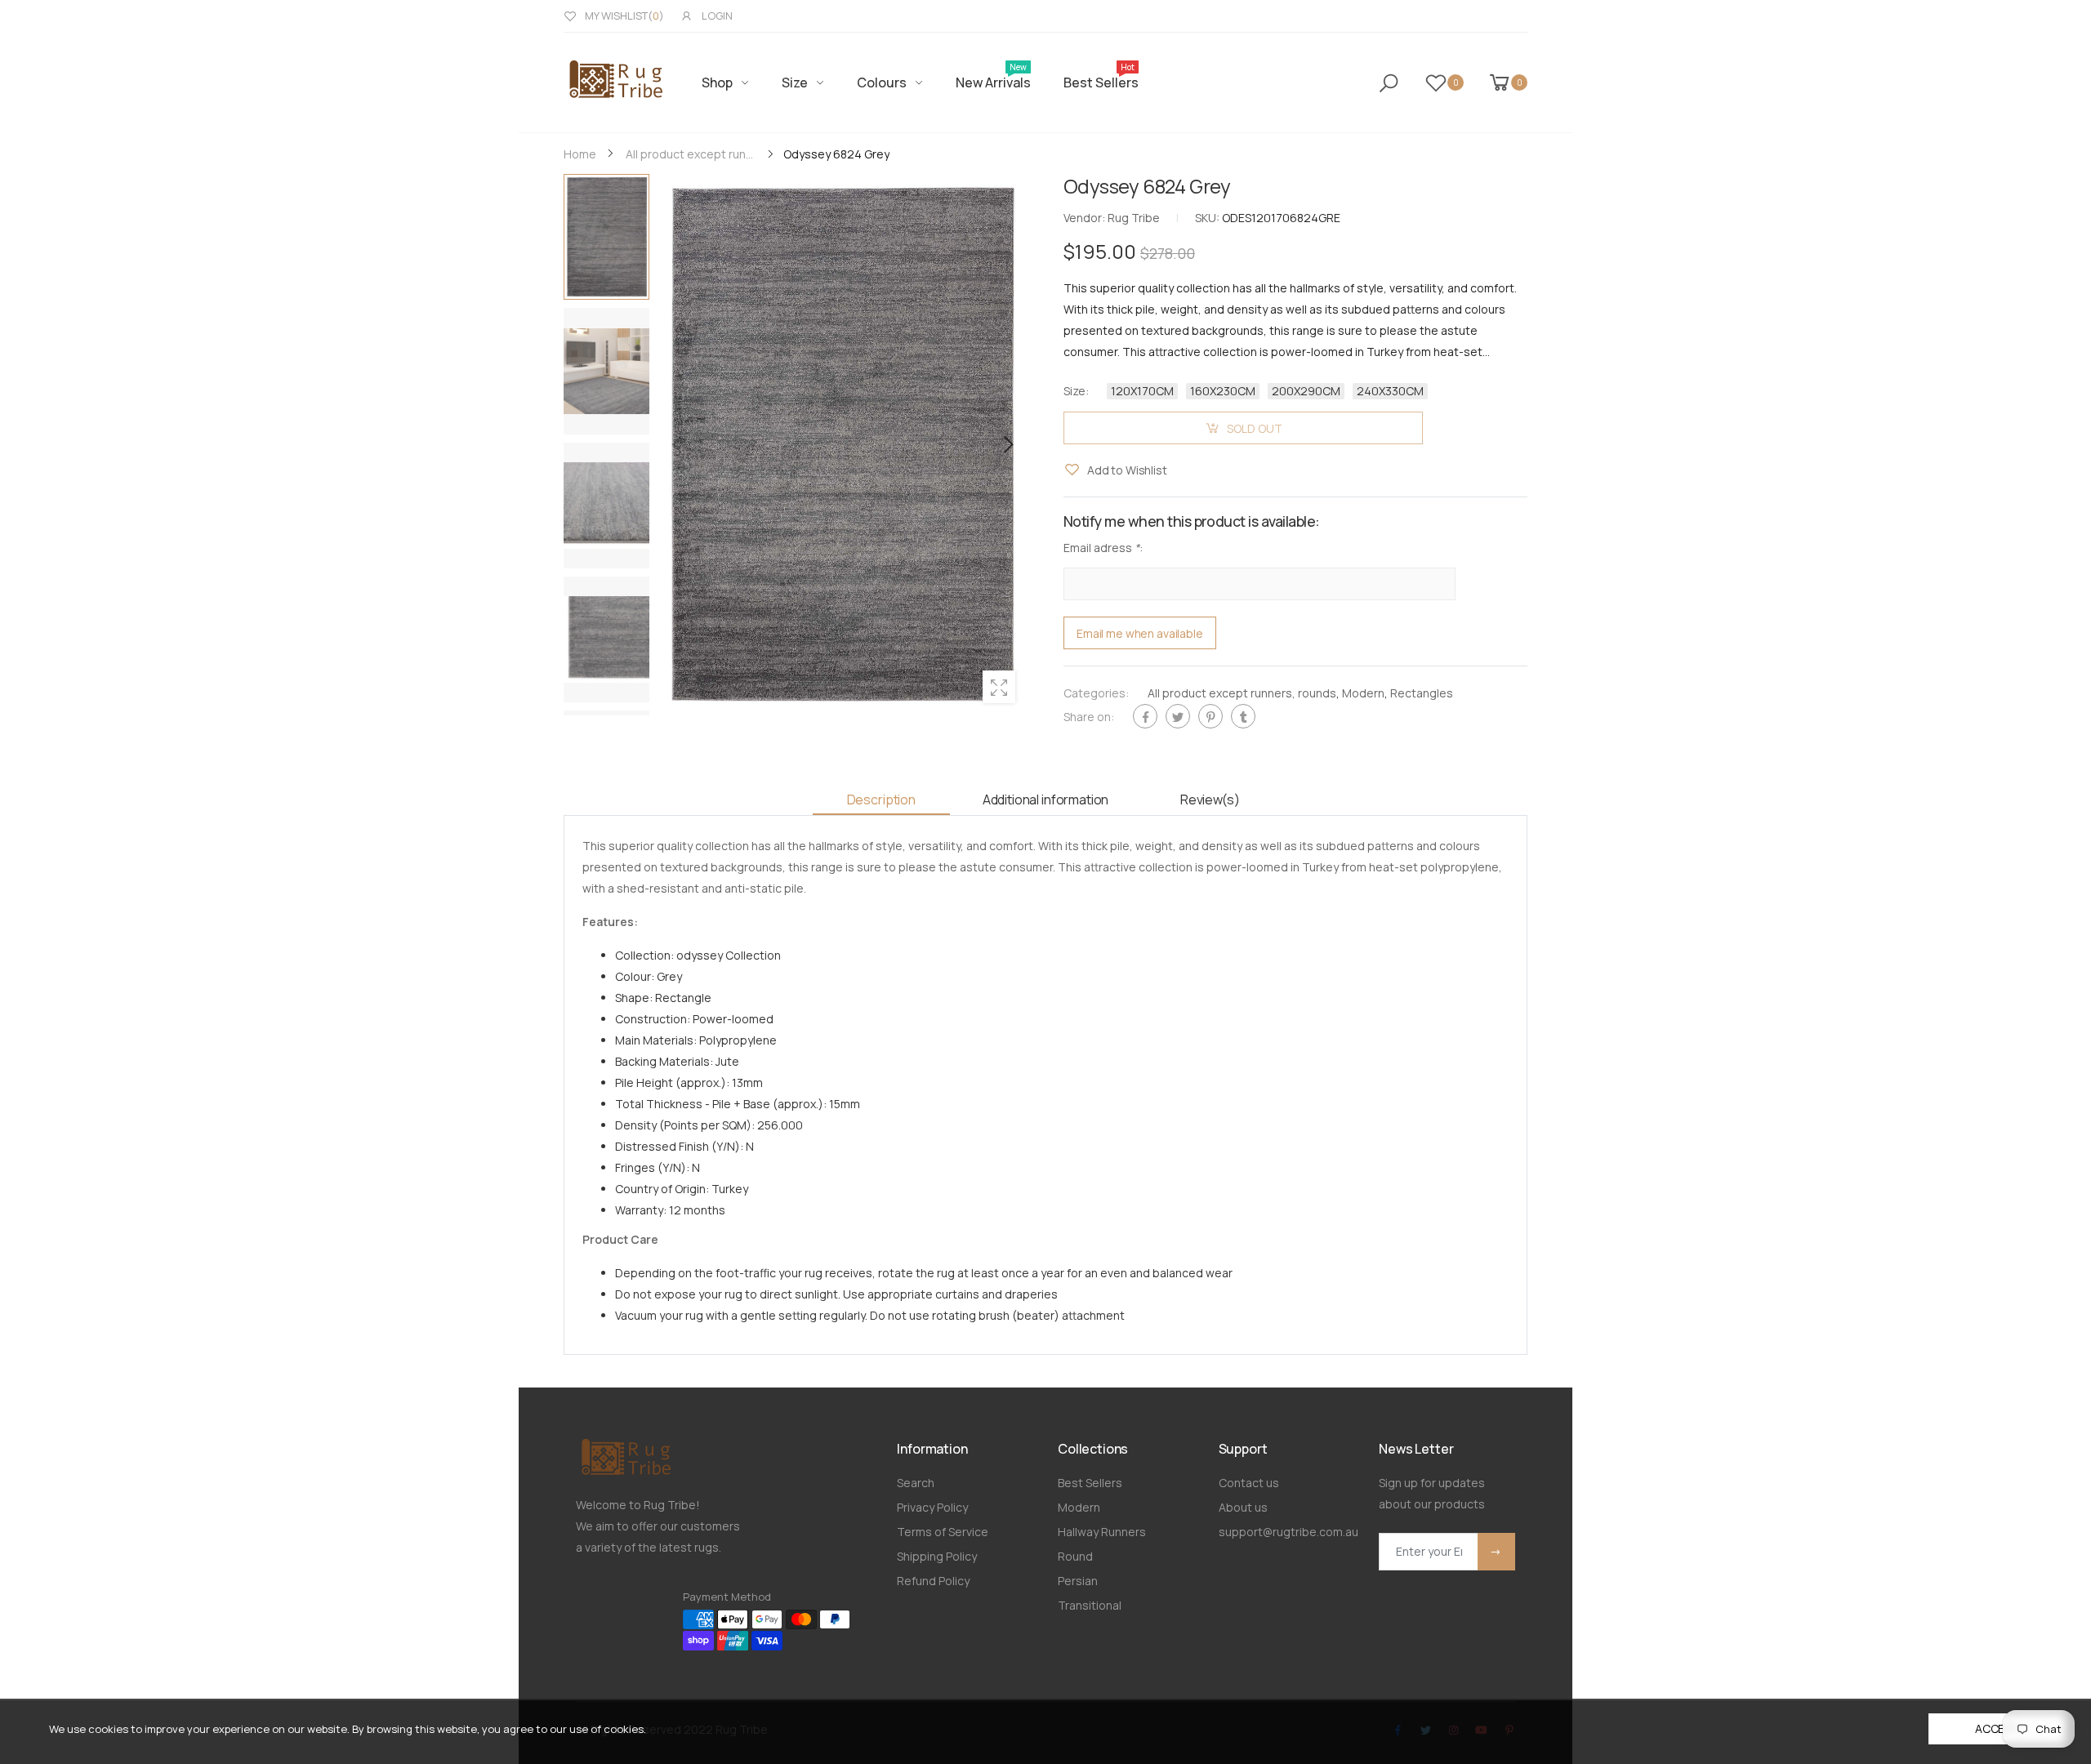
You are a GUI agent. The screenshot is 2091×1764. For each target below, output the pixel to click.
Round (1075, 1556)
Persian (1078, 1581)
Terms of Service (943, 1532)
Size (1076, 391)
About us (1243, 1507)
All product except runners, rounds (1242, 694)
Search (916, 1483)
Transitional (1090, 1605)
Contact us (1249, 1483)
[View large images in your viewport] (999, 687)
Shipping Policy (937, 1556)
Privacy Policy (932, 1507)
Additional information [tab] (1045, 800)
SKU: (1208, 218)
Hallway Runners (1102, 1532)
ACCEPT (1997, 1728)
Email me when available (1140, 633)
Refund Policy (933, 1581)
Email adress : (1103, 548)
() (624, 16)
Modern (1363, 694)
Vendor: (1086, 218)
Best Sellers (1090, 1483)
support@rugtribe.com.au (1288, 1532)
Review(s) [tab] (1210, 800)
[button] (1007, 444)
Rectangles (1422, 694)
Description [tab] (881, 800)
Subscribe (1496, 1552)
